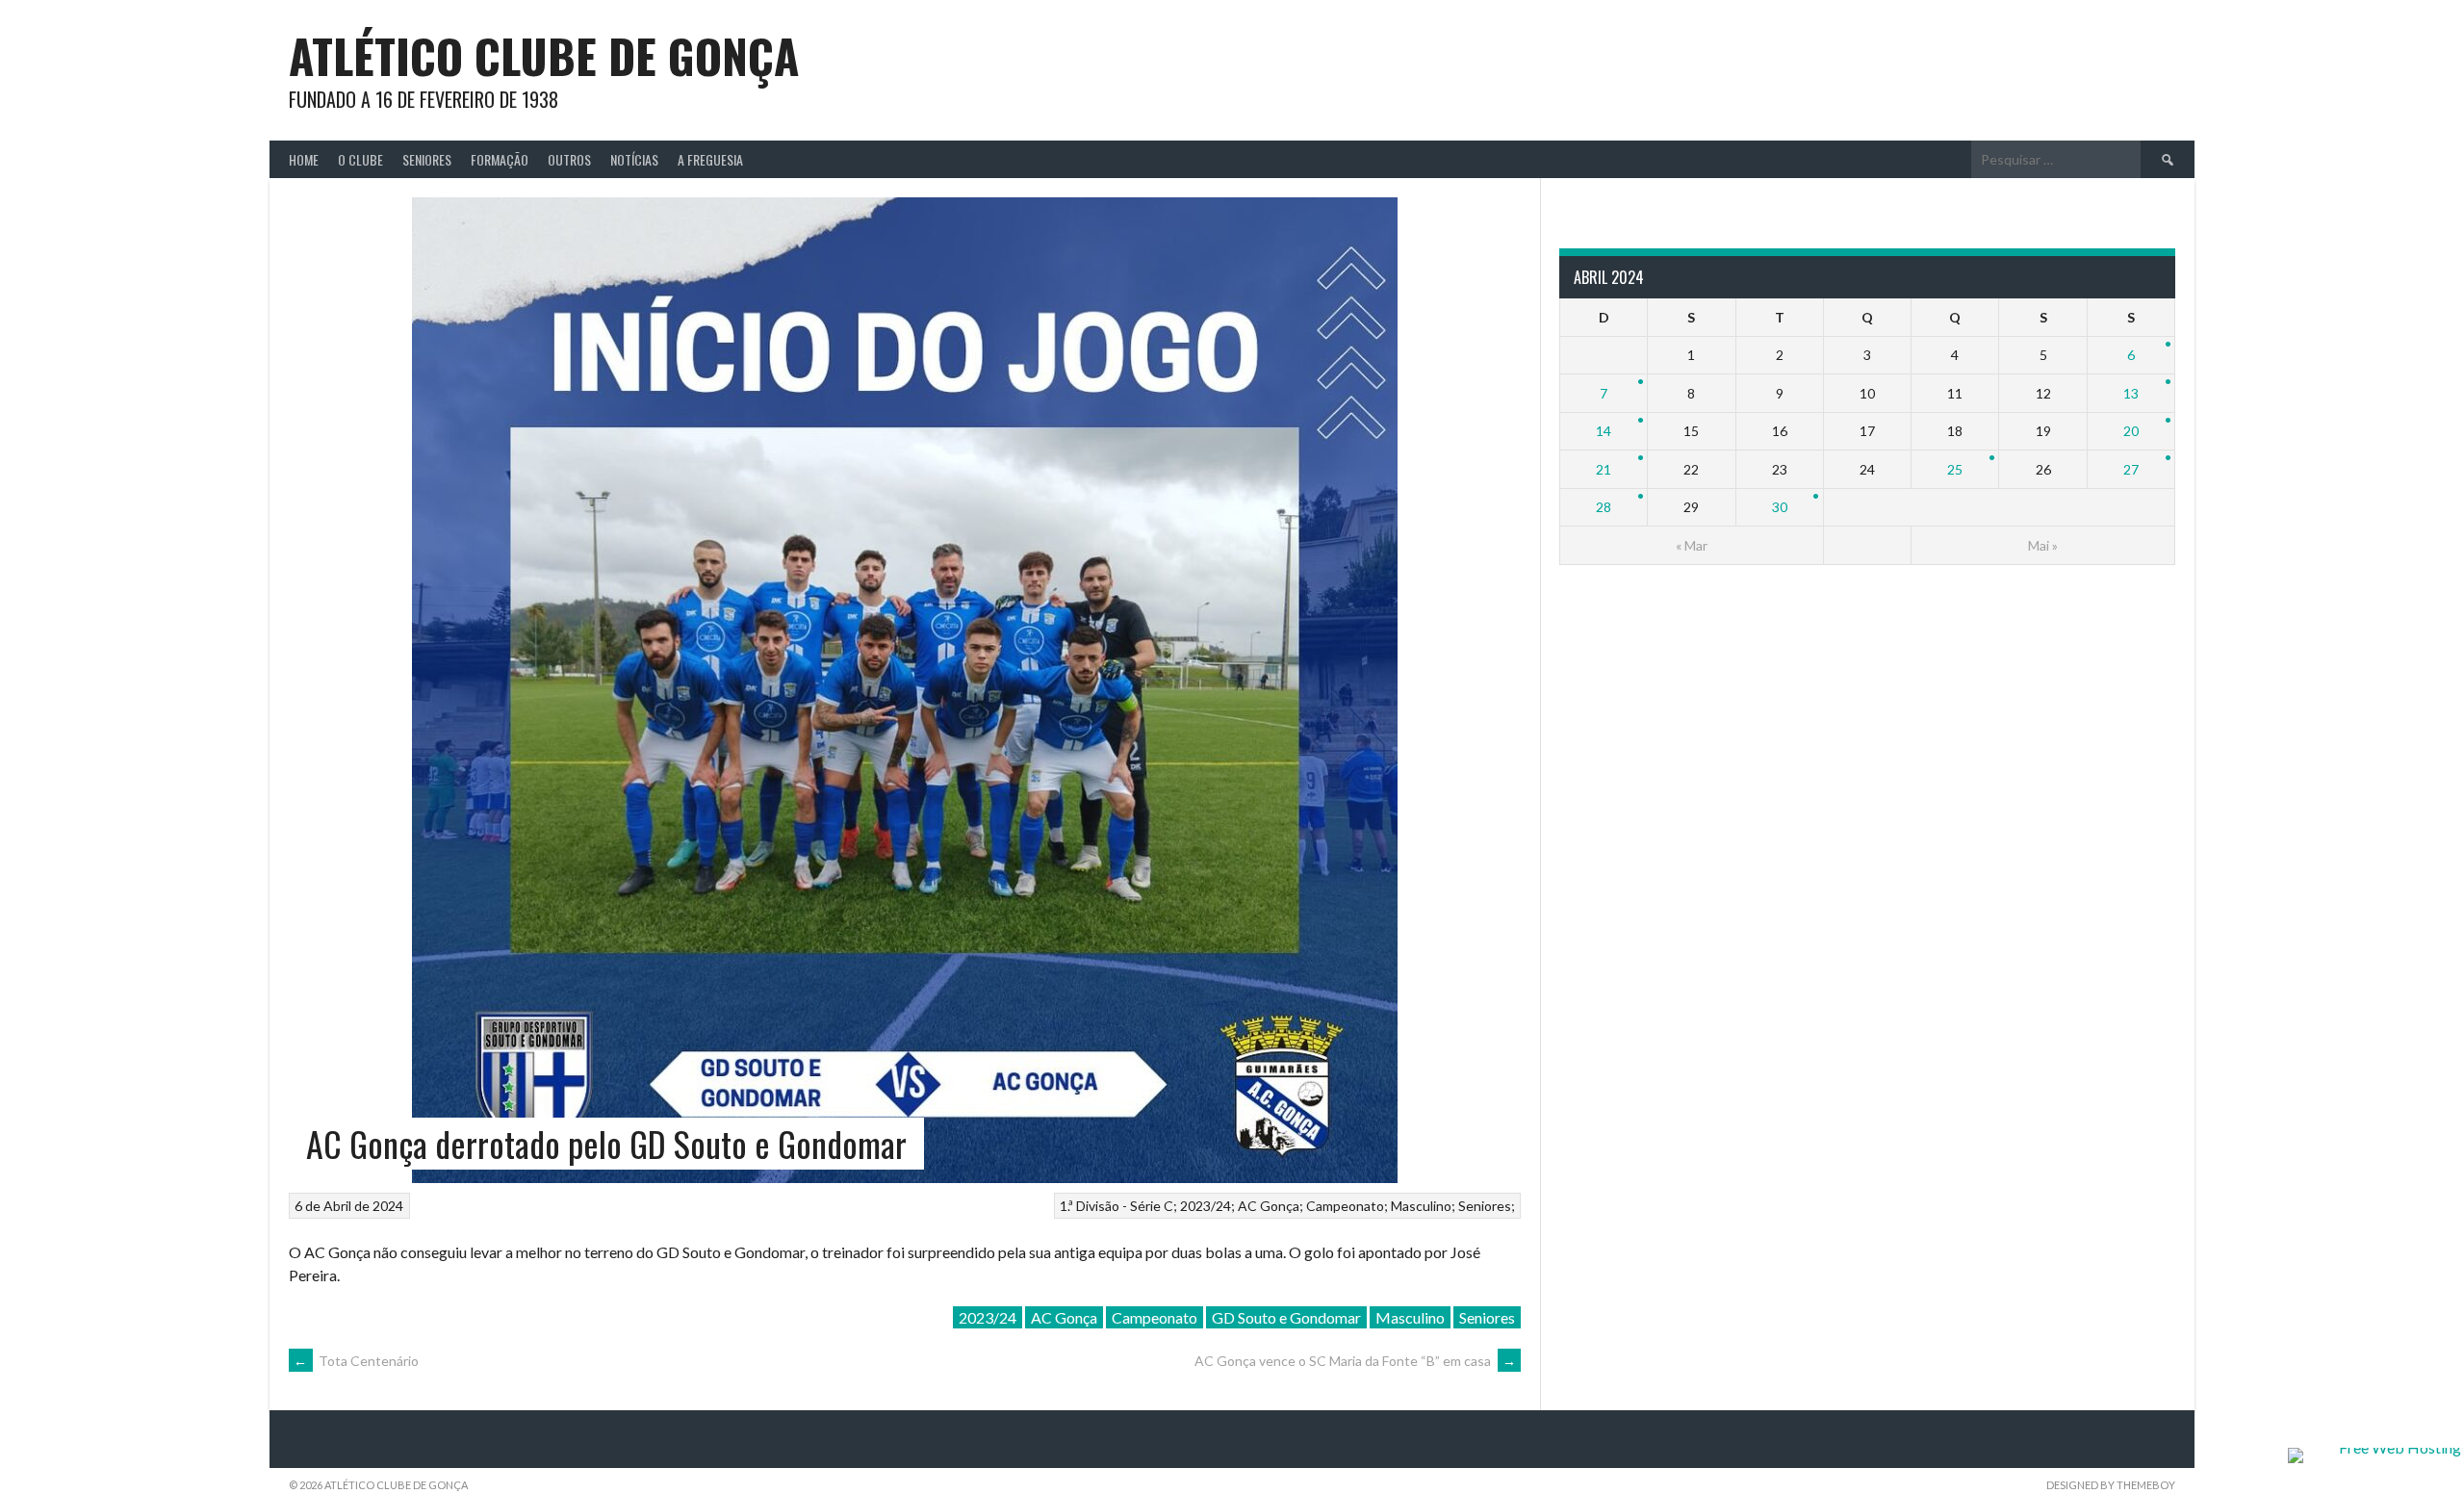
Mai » (2043, 545)
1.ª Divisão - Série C (1116, 1206)
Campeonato (1345, 1206)
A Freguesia (710, 159)
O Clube (360, 159)
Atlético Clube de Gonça (544, 55)
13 (2131, 393)
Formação (500, 159)
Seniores (427, 159)
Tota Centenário (356, 1361)
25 (1955, 469)
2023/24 (1206, 1206)
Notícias (634, 159)
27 (2131, 469)
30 (1780, 507)
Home (304, 159)
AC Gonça (1269, 1206)
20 (2131, 431)
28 (1604, 507)
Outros (569, 159)
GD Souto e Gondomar (1286, 1317)
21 (1604, 469)
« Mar (1692, 545)
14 (1604, 431)
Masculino (1421, 1206)
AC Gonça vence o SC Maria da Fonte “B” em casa (1355, 1361)
